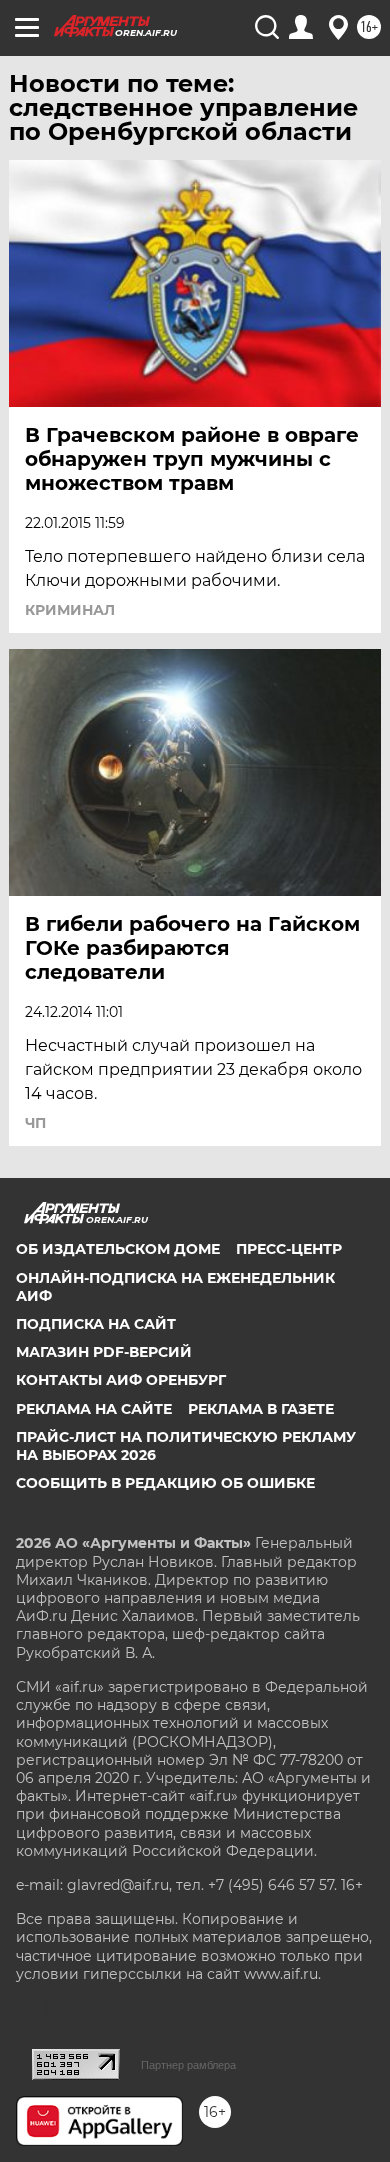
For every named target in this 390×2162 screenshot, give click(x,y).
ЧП (35, 1123)
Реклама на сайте (94, 1409)
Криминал (70, 610)
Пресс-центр (289, 1249)
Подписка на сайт (96, 1324)
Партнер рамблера (188, 2065)
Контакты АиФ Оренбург (121, 1380)
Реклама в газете (261, 1409)
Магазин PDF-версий (104, 1352)
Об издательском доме (118, 1249)
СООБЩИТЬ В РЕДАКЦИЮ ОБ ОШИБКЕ (165, 1483)
